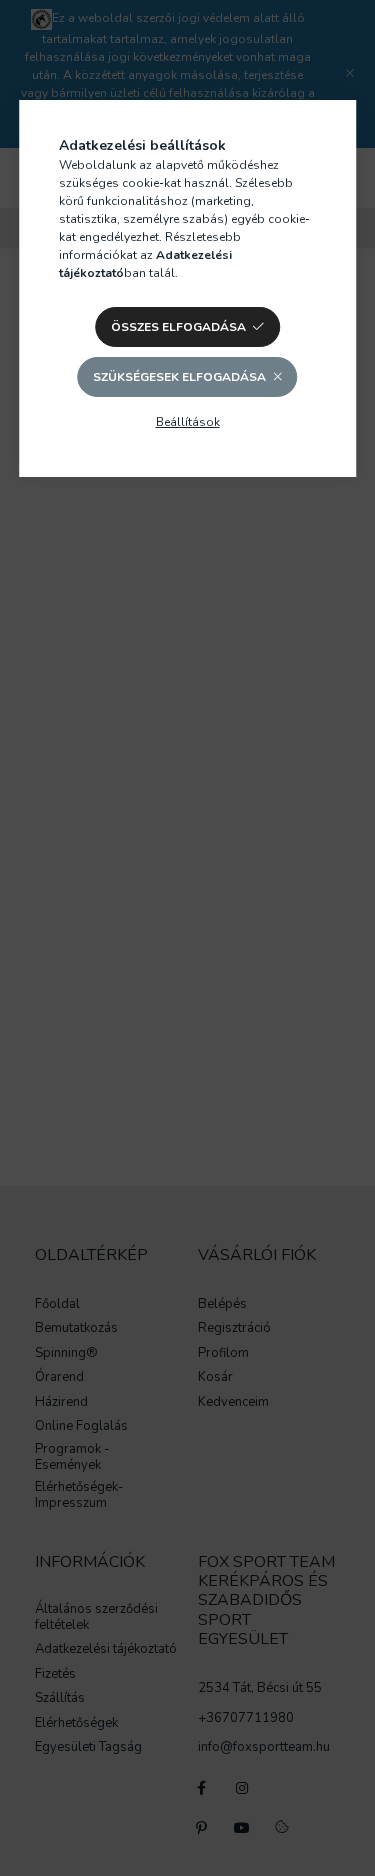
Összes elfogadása (178, 327)
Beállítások (188, 422)
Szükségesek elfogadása (179, 377)
